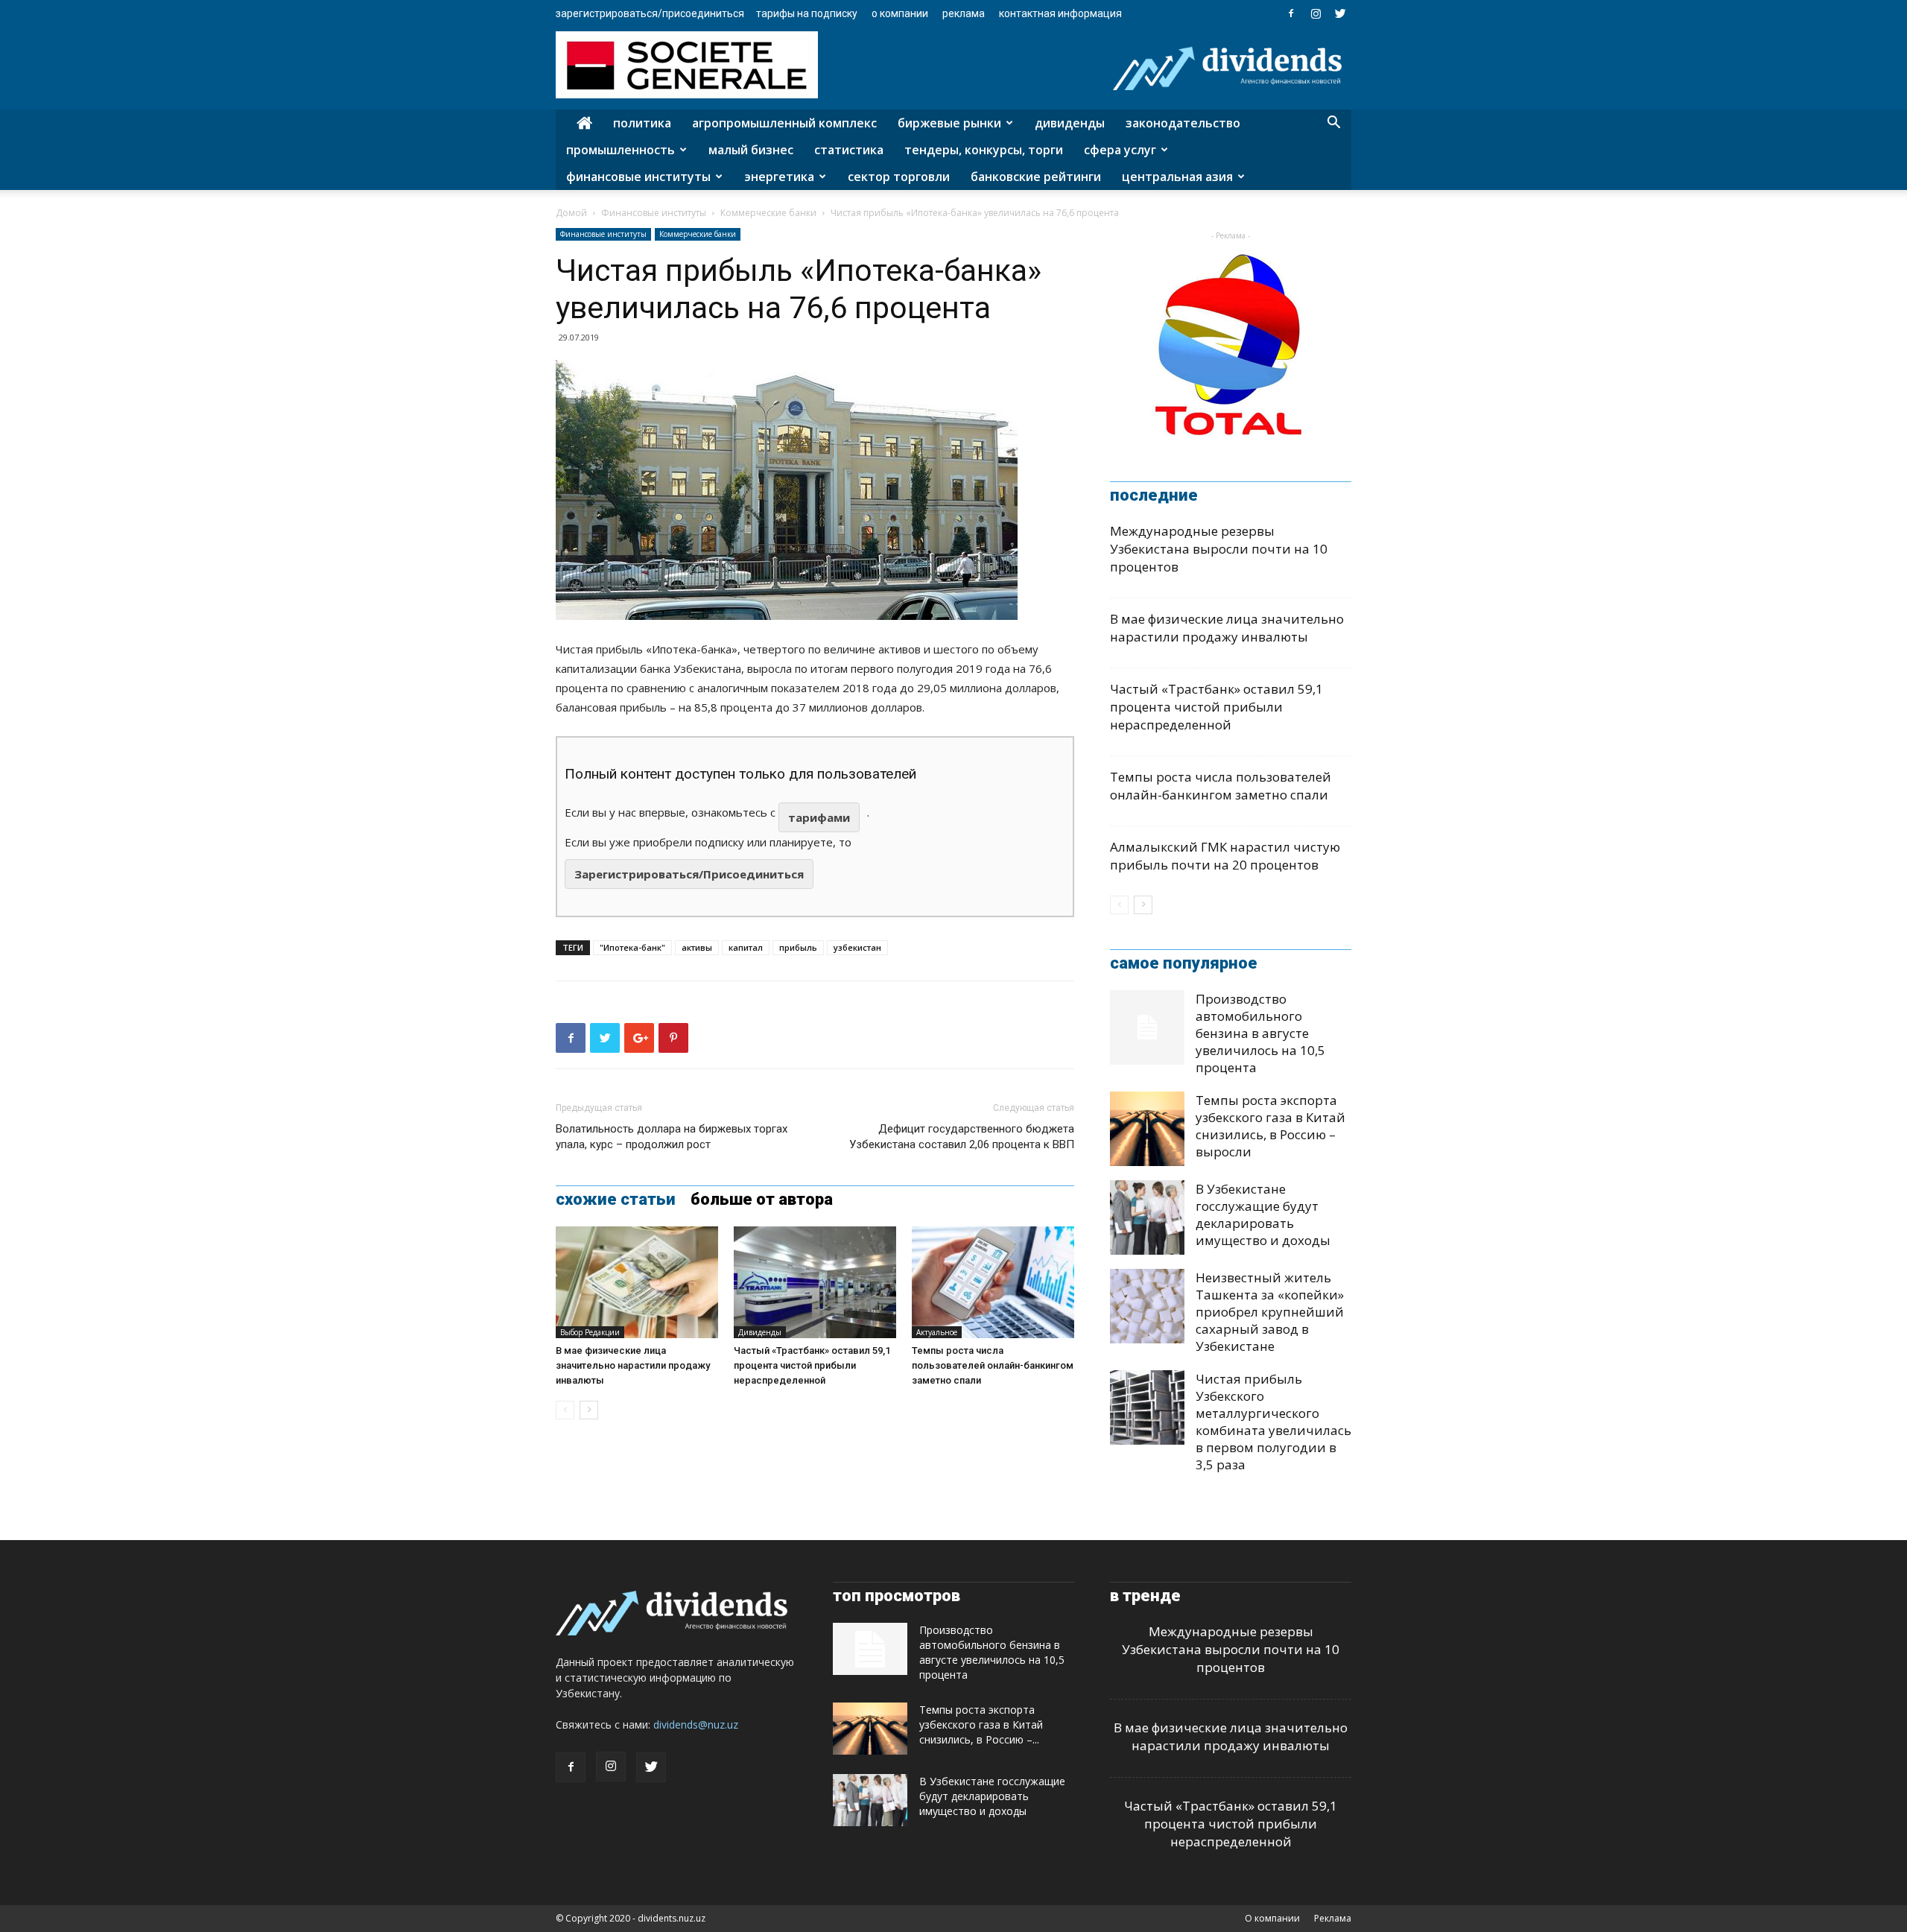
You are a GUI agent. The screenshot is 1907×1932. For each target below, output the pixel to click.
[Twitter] (1340, 13)
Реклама (964, 13)
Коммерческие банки (768, 213)
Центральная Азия (1177, 177)
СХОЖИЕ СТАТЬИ (616, 1200)
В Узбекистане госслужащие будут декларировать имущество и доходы (1263, 1214)
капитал (746, 947)
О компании (900, 13)
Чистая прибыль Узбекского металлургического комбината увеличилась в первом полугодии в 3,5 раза (1273, 1422)
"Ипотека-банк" (632, 947)
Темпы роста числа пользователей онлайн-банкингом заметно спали (993, 1365)
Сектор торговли (899, 177)
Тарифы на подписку (807, 13)
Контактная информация (1060, 13)
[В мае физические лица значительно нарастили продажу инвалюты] (637, 1282)
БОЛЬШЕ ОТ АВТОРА (762, 1200)
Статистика (849, 150)
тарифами (819, 817)
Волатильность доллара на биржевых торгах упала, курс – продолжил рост (672, 1137)
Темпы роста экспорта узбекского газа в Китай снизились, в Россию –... (981, 1724)
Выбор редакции (590, 1332)
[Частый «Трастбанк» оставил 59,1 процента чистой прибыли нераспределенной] (815, 1282)
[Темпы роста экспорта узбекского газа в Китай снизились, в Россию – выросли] (1147, 1129)
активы (697, 947)
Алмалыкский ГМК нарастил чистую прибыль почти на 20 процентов (1225, 856)
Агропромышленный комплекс (784, 123)
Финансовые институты (638, 177)
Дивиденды (1070, 123)
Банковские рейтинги (1036, 177)
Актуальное (937, 1332)
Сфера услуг (1120, 150)
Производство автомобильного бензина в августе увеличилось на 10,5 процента (1260, 1033)
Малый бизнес (751, 150)
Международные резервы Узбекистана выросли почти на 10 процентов (1219, 549)
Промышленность (621, 150)
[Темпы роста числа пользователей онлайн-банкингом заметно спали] (993, 1282)
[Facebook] (1291, 13)
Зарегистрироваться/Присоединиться (650, 13)
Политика (642, 123)
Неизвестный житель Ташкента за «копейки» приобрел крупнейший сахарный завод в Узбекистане (1270, 1312)
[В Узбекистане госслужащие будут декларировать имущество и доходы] (1147, 1217)
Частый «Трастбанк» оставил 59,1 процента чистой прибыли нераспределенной (812, 1365)
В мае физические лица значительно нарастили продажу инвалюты (633, 1365)
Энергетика (779, 177)
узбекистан (857, 947)
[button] (1333, 124)
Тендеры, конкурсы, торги (984, 150)
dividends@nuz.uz (696, 1724)
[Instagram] (1316, 13)
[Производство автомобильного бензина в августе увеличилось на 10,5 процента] (1147, 1027)
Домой (571, 213)
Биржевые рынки (949, 123)
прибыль (798, 947)
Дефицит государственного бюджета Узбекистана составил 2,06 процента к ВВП (962, 1137)
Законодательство (1183, 123)
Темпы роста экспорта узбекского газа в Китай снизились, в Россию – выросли (1270, 1126)
